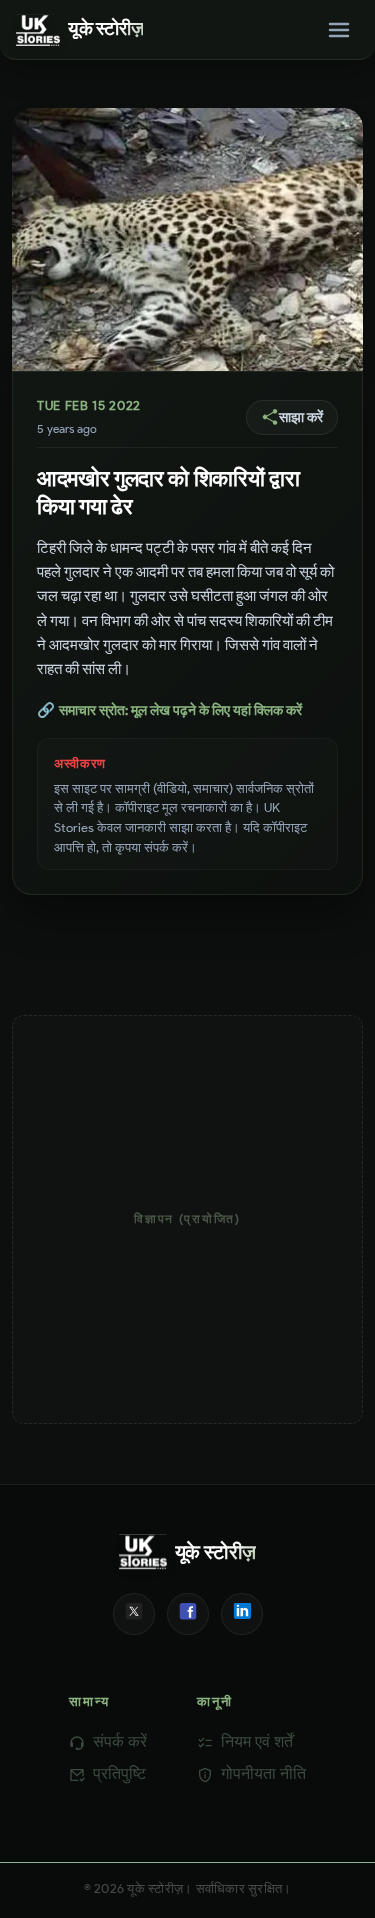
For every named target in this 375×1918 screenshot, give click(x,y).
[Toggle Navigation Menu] (339, 30)
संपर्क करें (120, 1741)
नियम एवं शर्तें (257, 1741)
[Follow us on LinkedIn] (242, 1614)
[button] (292, 417)
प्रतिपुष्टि (119, 1773)
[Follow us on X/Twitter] (134, 1614)
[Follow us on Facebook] (188, 1614)
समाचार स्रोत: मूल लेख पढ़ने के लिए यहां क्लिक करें (169, 710)
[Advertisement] (187, 1219)
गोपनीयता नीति (263, 1773)
